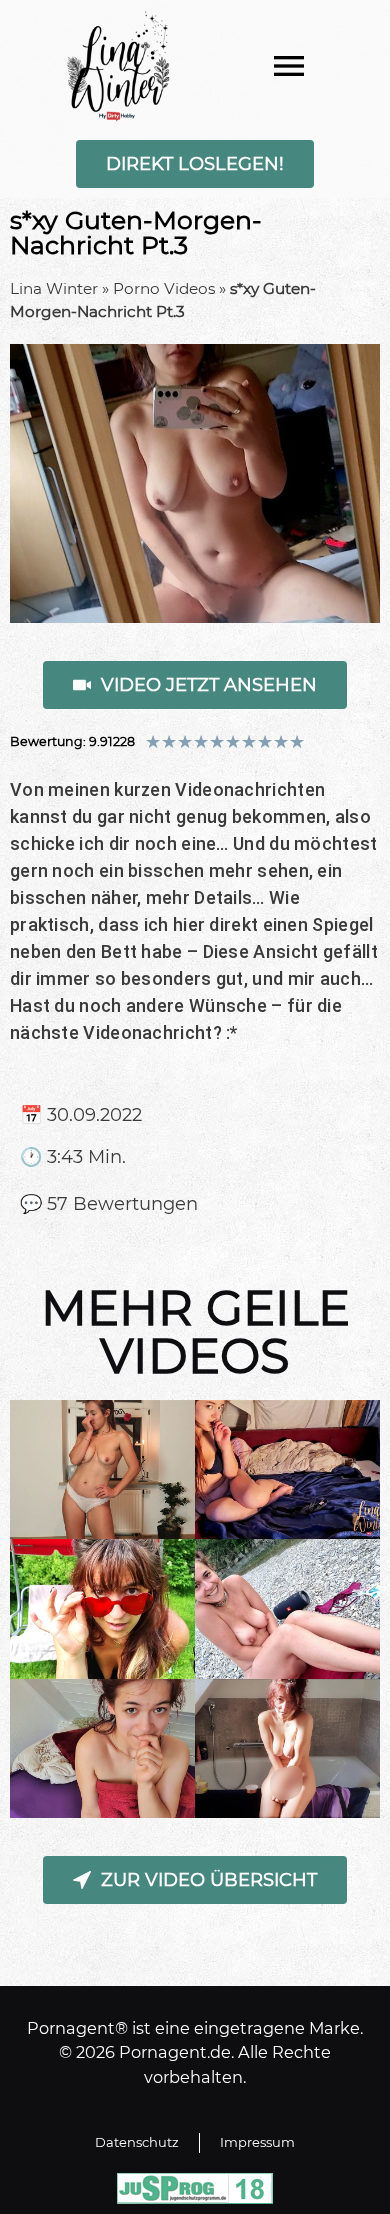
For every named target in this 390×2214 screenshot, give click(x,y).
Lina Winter (54, 288)
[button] (289, 65)
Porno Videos (164, 288)
